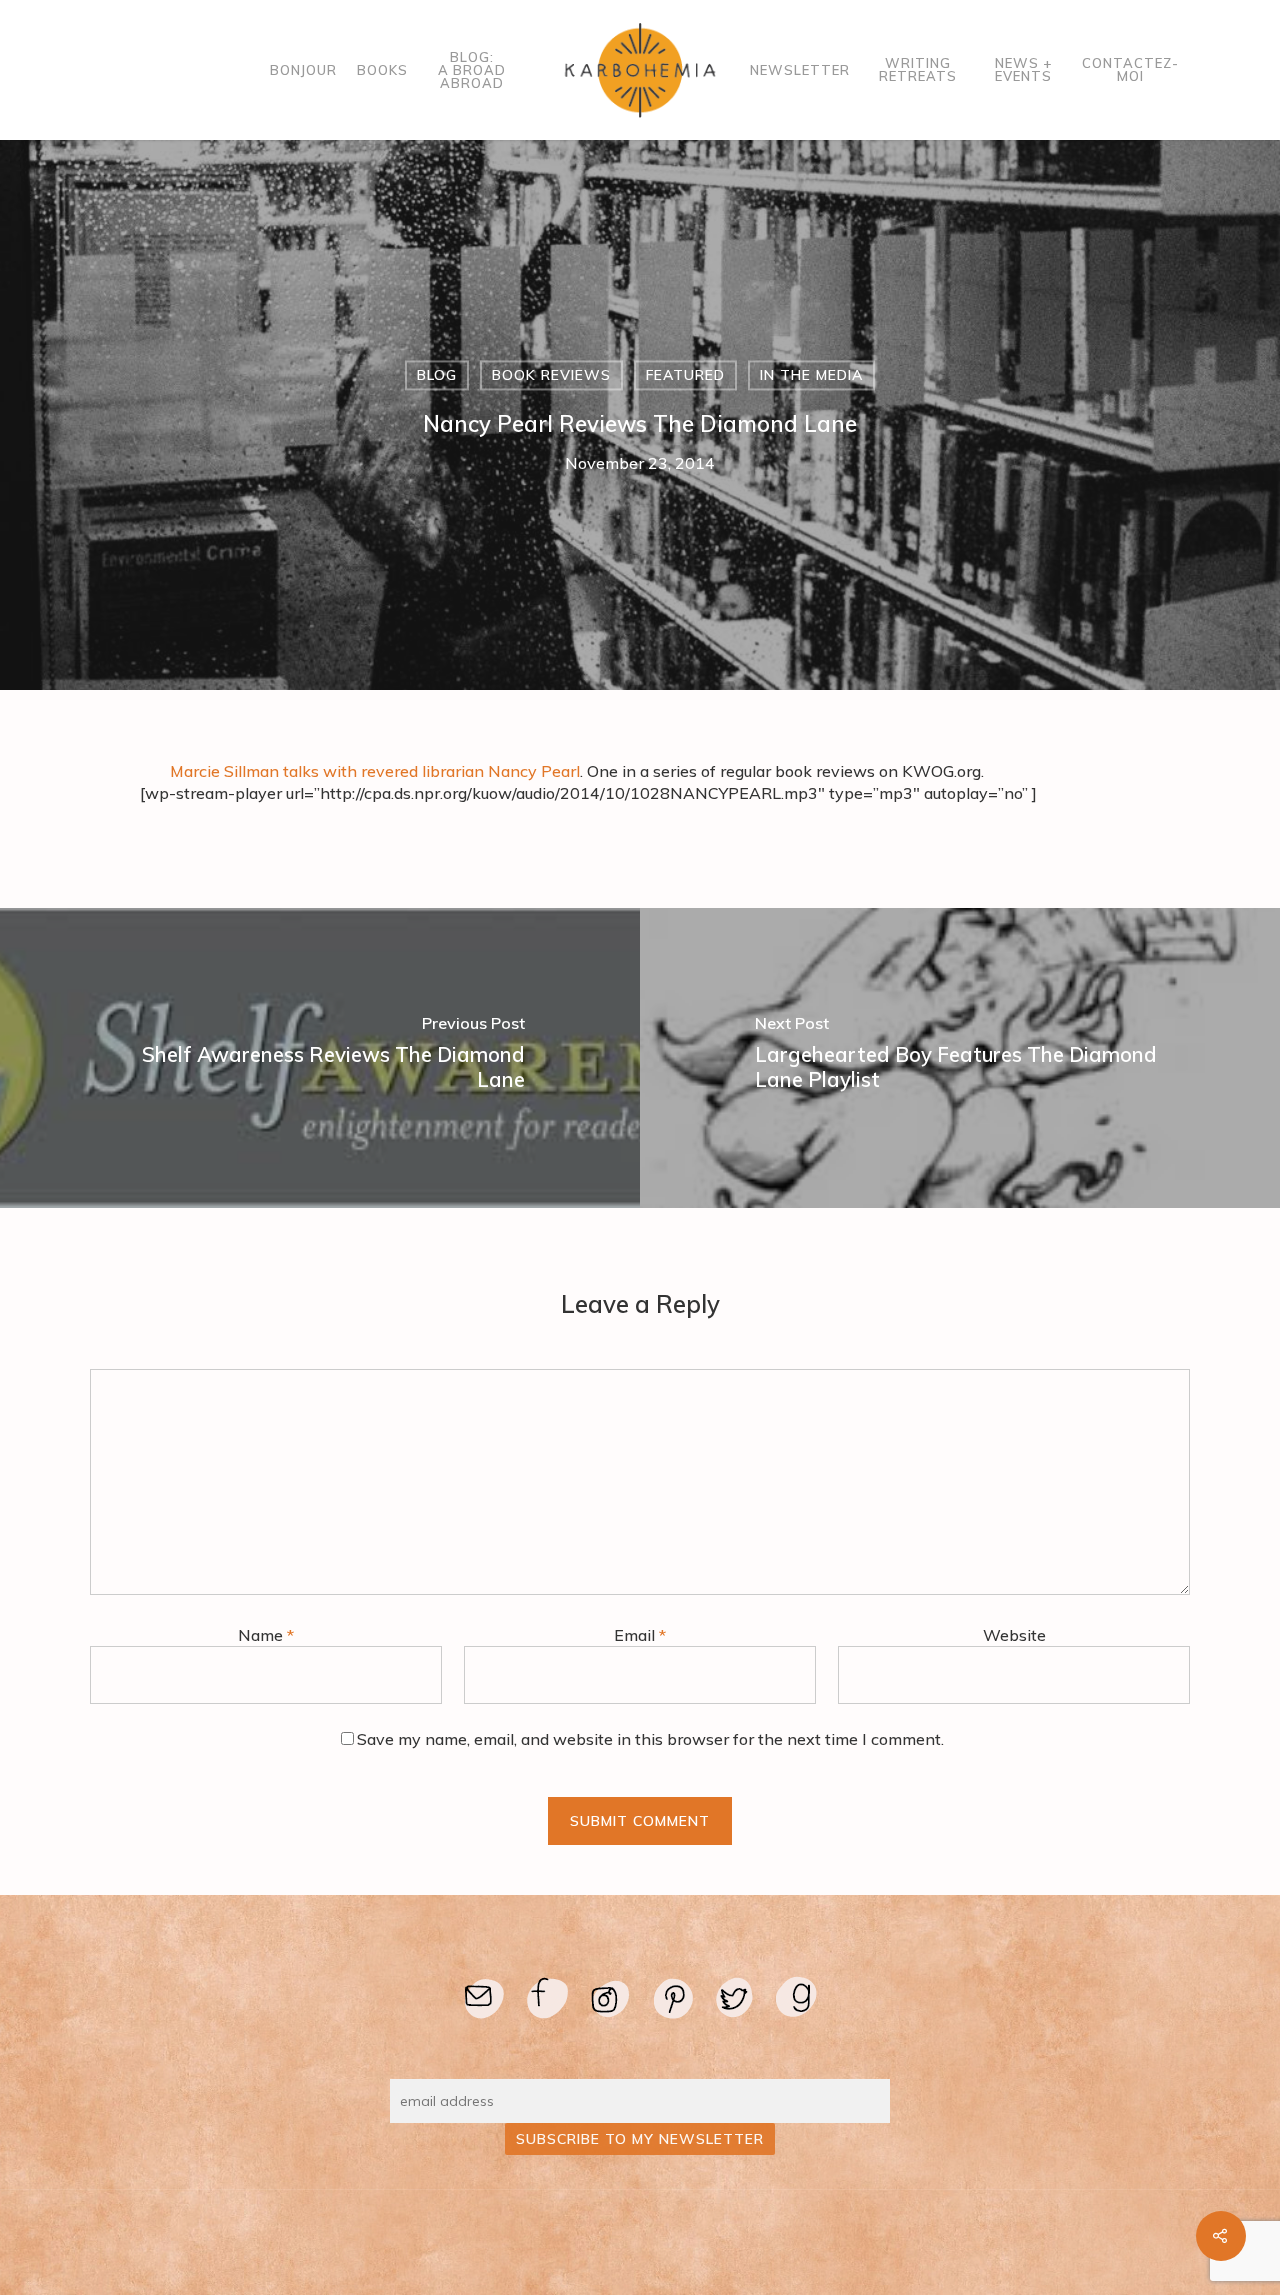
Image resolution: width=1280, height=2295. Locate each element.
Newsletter (800, 70)
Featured (685, 375)
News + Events (1024, 70)
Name (266, 1635)
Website (1014, 1635)
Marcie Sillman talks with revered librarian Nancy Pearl (375, 771)
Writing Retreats (918, 70)
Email (640, 1635)
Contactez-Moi (1130, 70)
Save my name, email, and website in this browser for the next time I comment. (650, 1739)
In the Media (811, 375)
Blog (437, 375)
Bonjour (303, 70)
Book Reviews (551, 375)
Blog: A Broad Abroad (472, 70)
